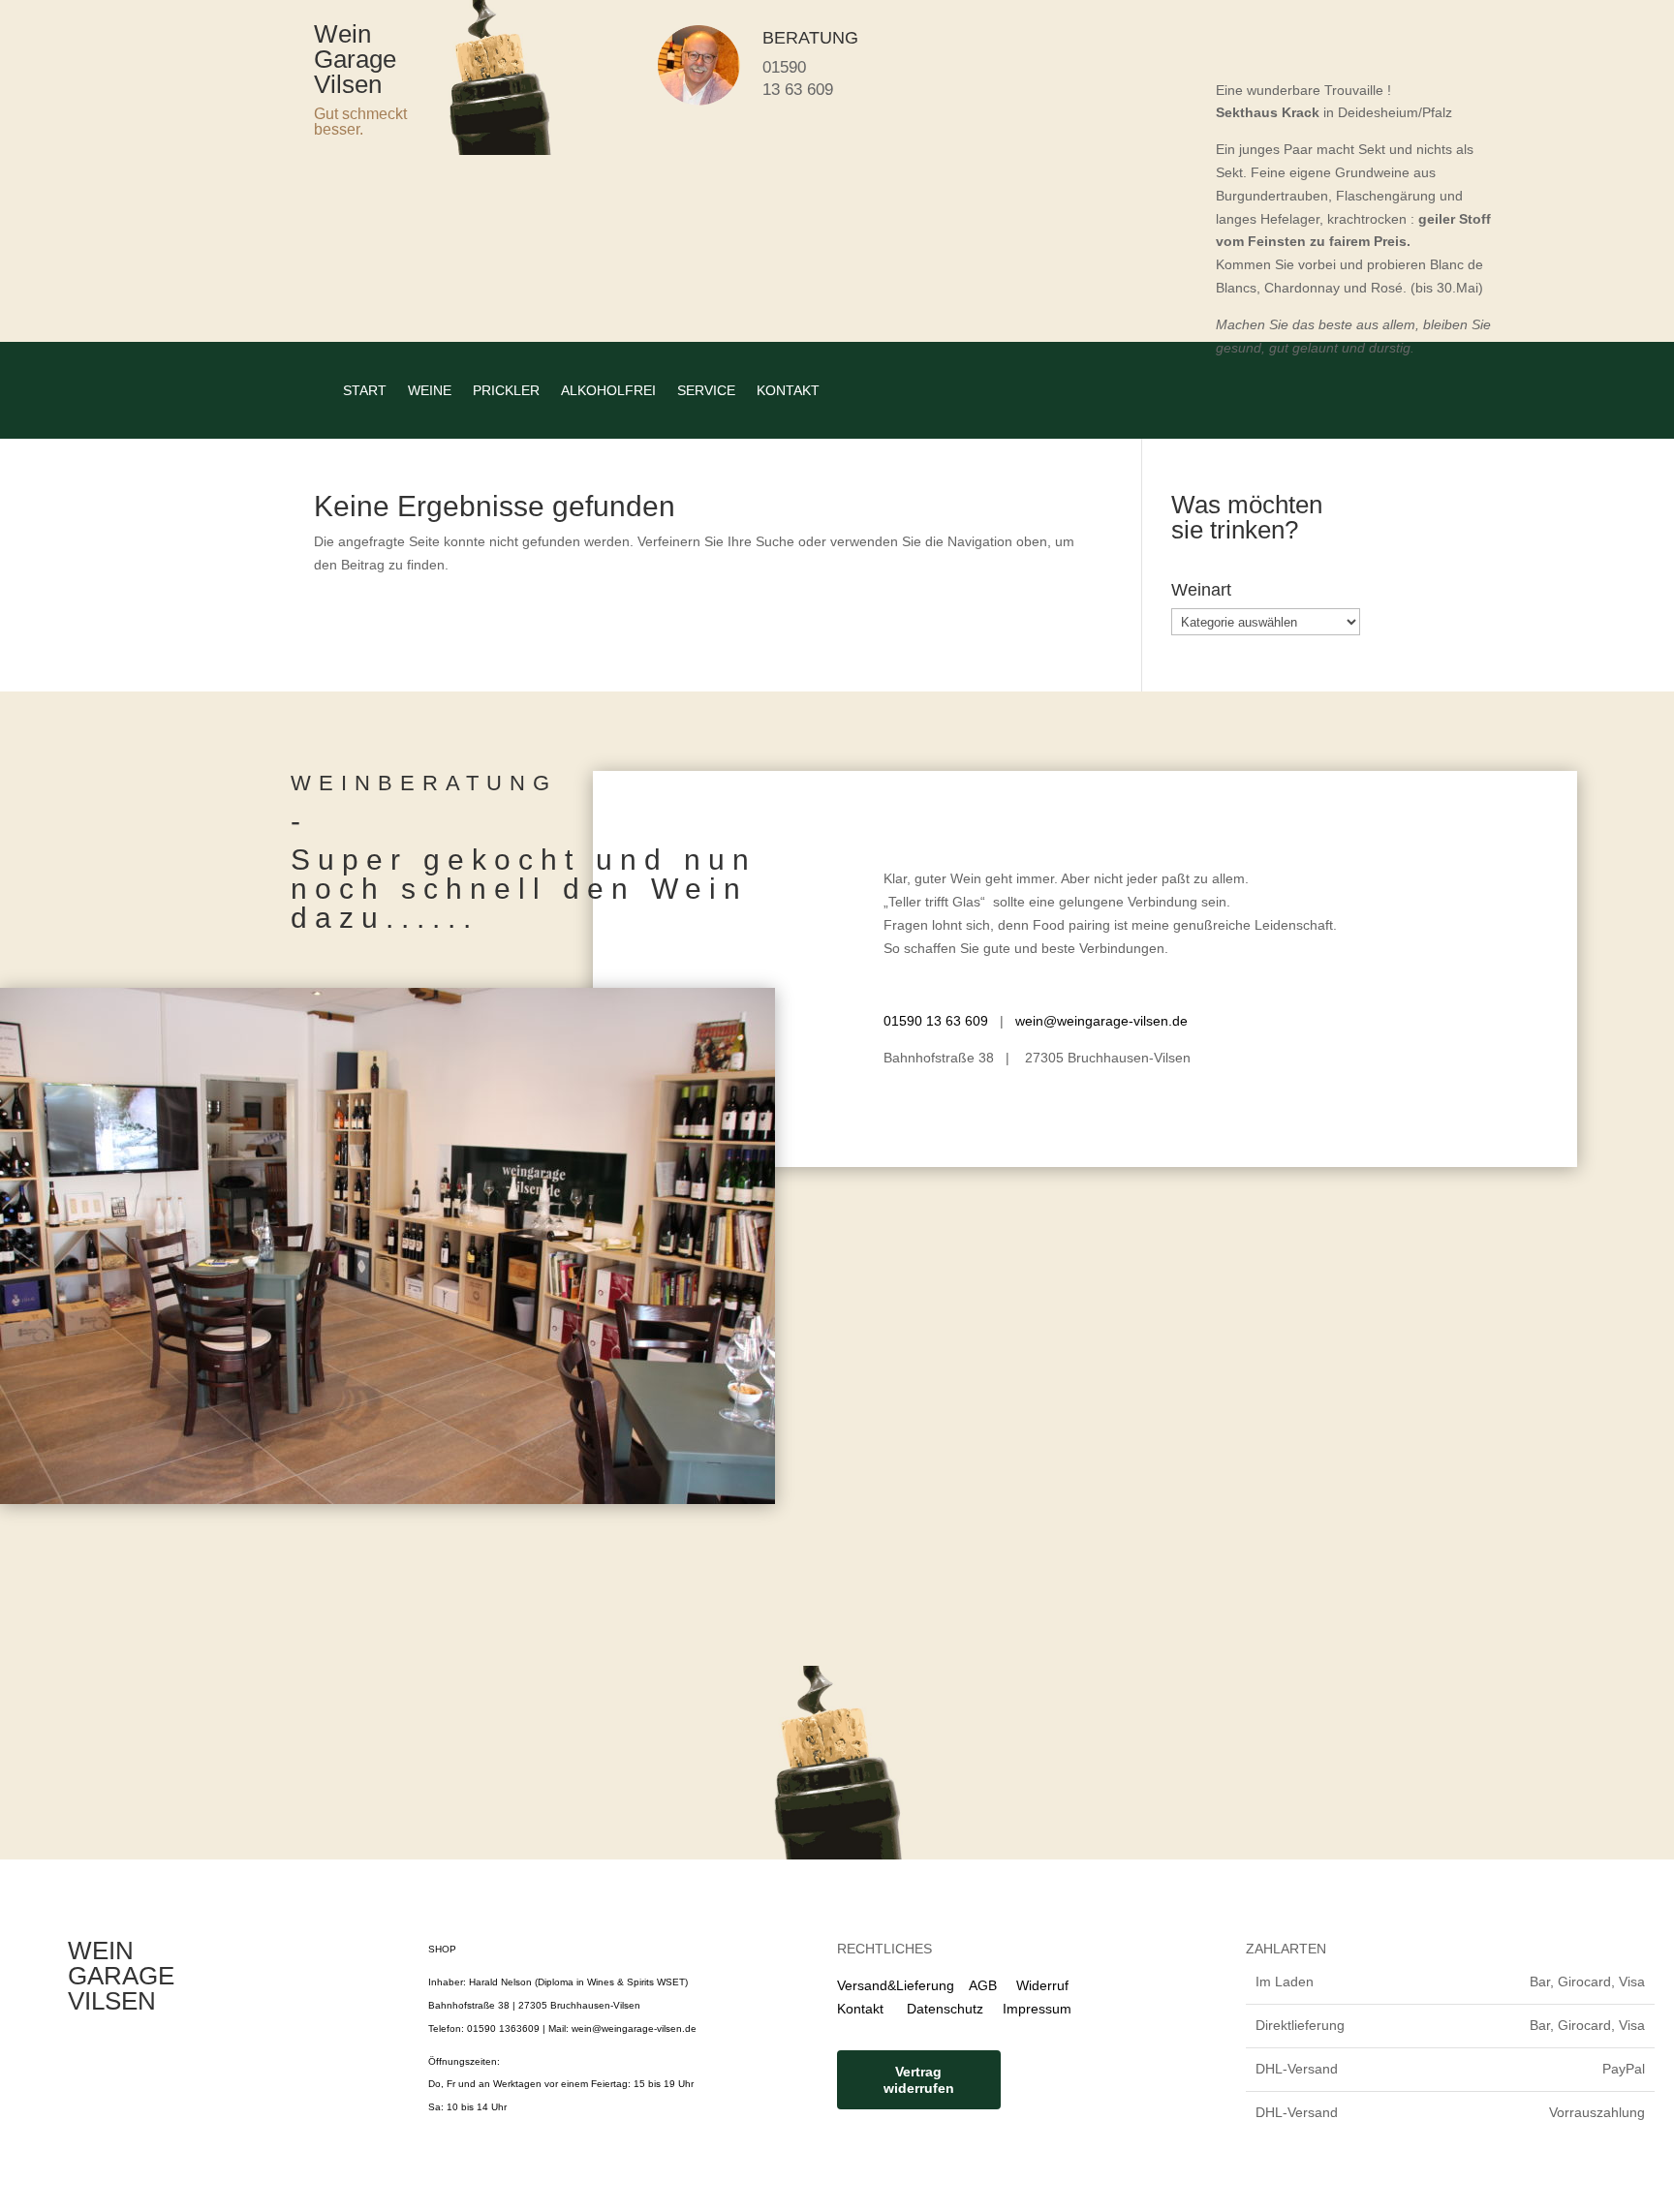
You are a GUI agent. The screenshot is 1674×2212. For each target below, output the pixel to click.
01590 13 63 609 (936, 1021)
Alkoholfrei (608, 390)
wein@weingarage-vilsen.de (1101, 1021)
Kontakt (788, 390)
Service (706, 390)
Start (365, 390)
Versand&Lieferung (896, 1985)
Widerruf (1042, 1985)
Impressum (1037, 2009)
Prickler (506, 390)
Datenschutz (935, 2009)
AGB (983, 1985)
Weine (430, 390)
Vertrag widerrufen (919, 2080)
